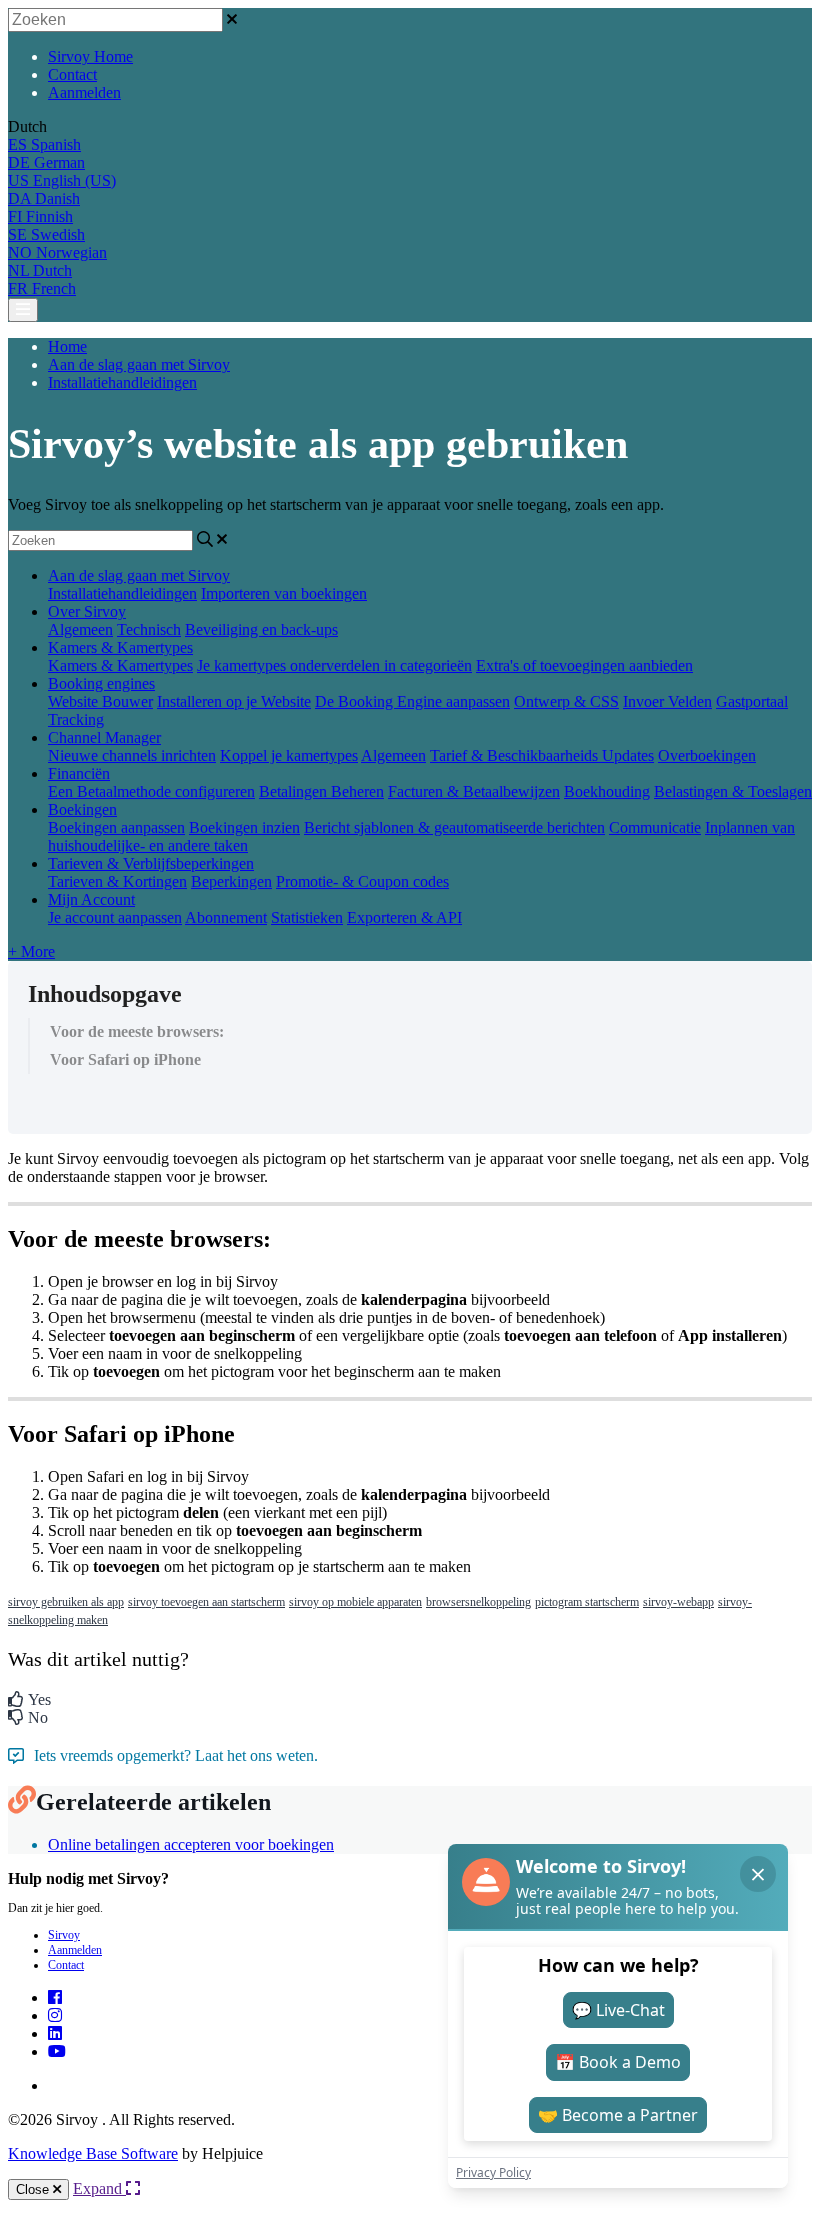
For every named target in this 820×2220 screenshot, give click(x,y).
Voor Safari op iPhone (125, 1059)
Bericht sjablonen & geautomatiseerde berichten (454, 827)
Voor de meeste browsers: (137, 1031)
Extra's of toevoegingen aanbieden (584, 665)
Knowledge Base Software (93, 2153)
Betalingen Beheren (321, 791)
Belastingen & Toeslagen (733, 791)
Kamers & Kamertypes (120, 647)
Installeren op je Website (234, 701)
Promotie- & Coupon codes (362, 881)
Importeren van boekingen (284, 593)
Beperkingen (231, 881)
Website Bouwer (100, 701)
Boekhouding (607, 791)
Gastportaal (752, 701)
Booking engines (101, 683)
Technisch (149, 629)
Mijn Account (91, 899)
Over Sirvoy (87, 611)
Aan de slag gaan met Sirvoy (139, 364)
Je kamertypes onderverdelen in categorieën (334, 665)
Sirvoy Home (90, 56)
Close (34, 2189)
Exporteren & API (404, 917)
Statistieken (307, 917)
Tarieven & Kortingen (117, 881)
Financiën (79, 773)
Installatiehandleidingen (122, 382)
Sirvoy (64, 1935)
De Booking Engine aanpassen (412, 701)
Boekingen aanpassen (116, 827)
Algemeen (80, 629)
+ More (31, 951)
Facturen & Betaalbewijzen (474, 791)
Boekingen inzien (244, 827)
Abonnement (226, 917)
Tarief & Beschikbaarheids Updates (542, 755)
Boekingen (82, 809)
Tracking (76, 719)
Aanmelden (84, 92)
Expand (99, 2188)
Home (67, 346)
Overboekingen (707, 755)
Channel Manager (104, 737)
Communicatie (655, 827)
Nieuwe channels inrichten (132, 755)
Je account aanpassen (115, 917)
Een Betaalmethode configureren (151, 791)
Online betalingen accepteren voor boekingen (191, 1844)
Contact (72, 74)
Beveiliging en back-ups (261, 629)
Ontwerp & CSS (566, 701)
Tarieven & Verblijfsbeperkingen (151, 863)
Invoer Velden (667, 701)
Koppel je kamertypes (289, 755)
